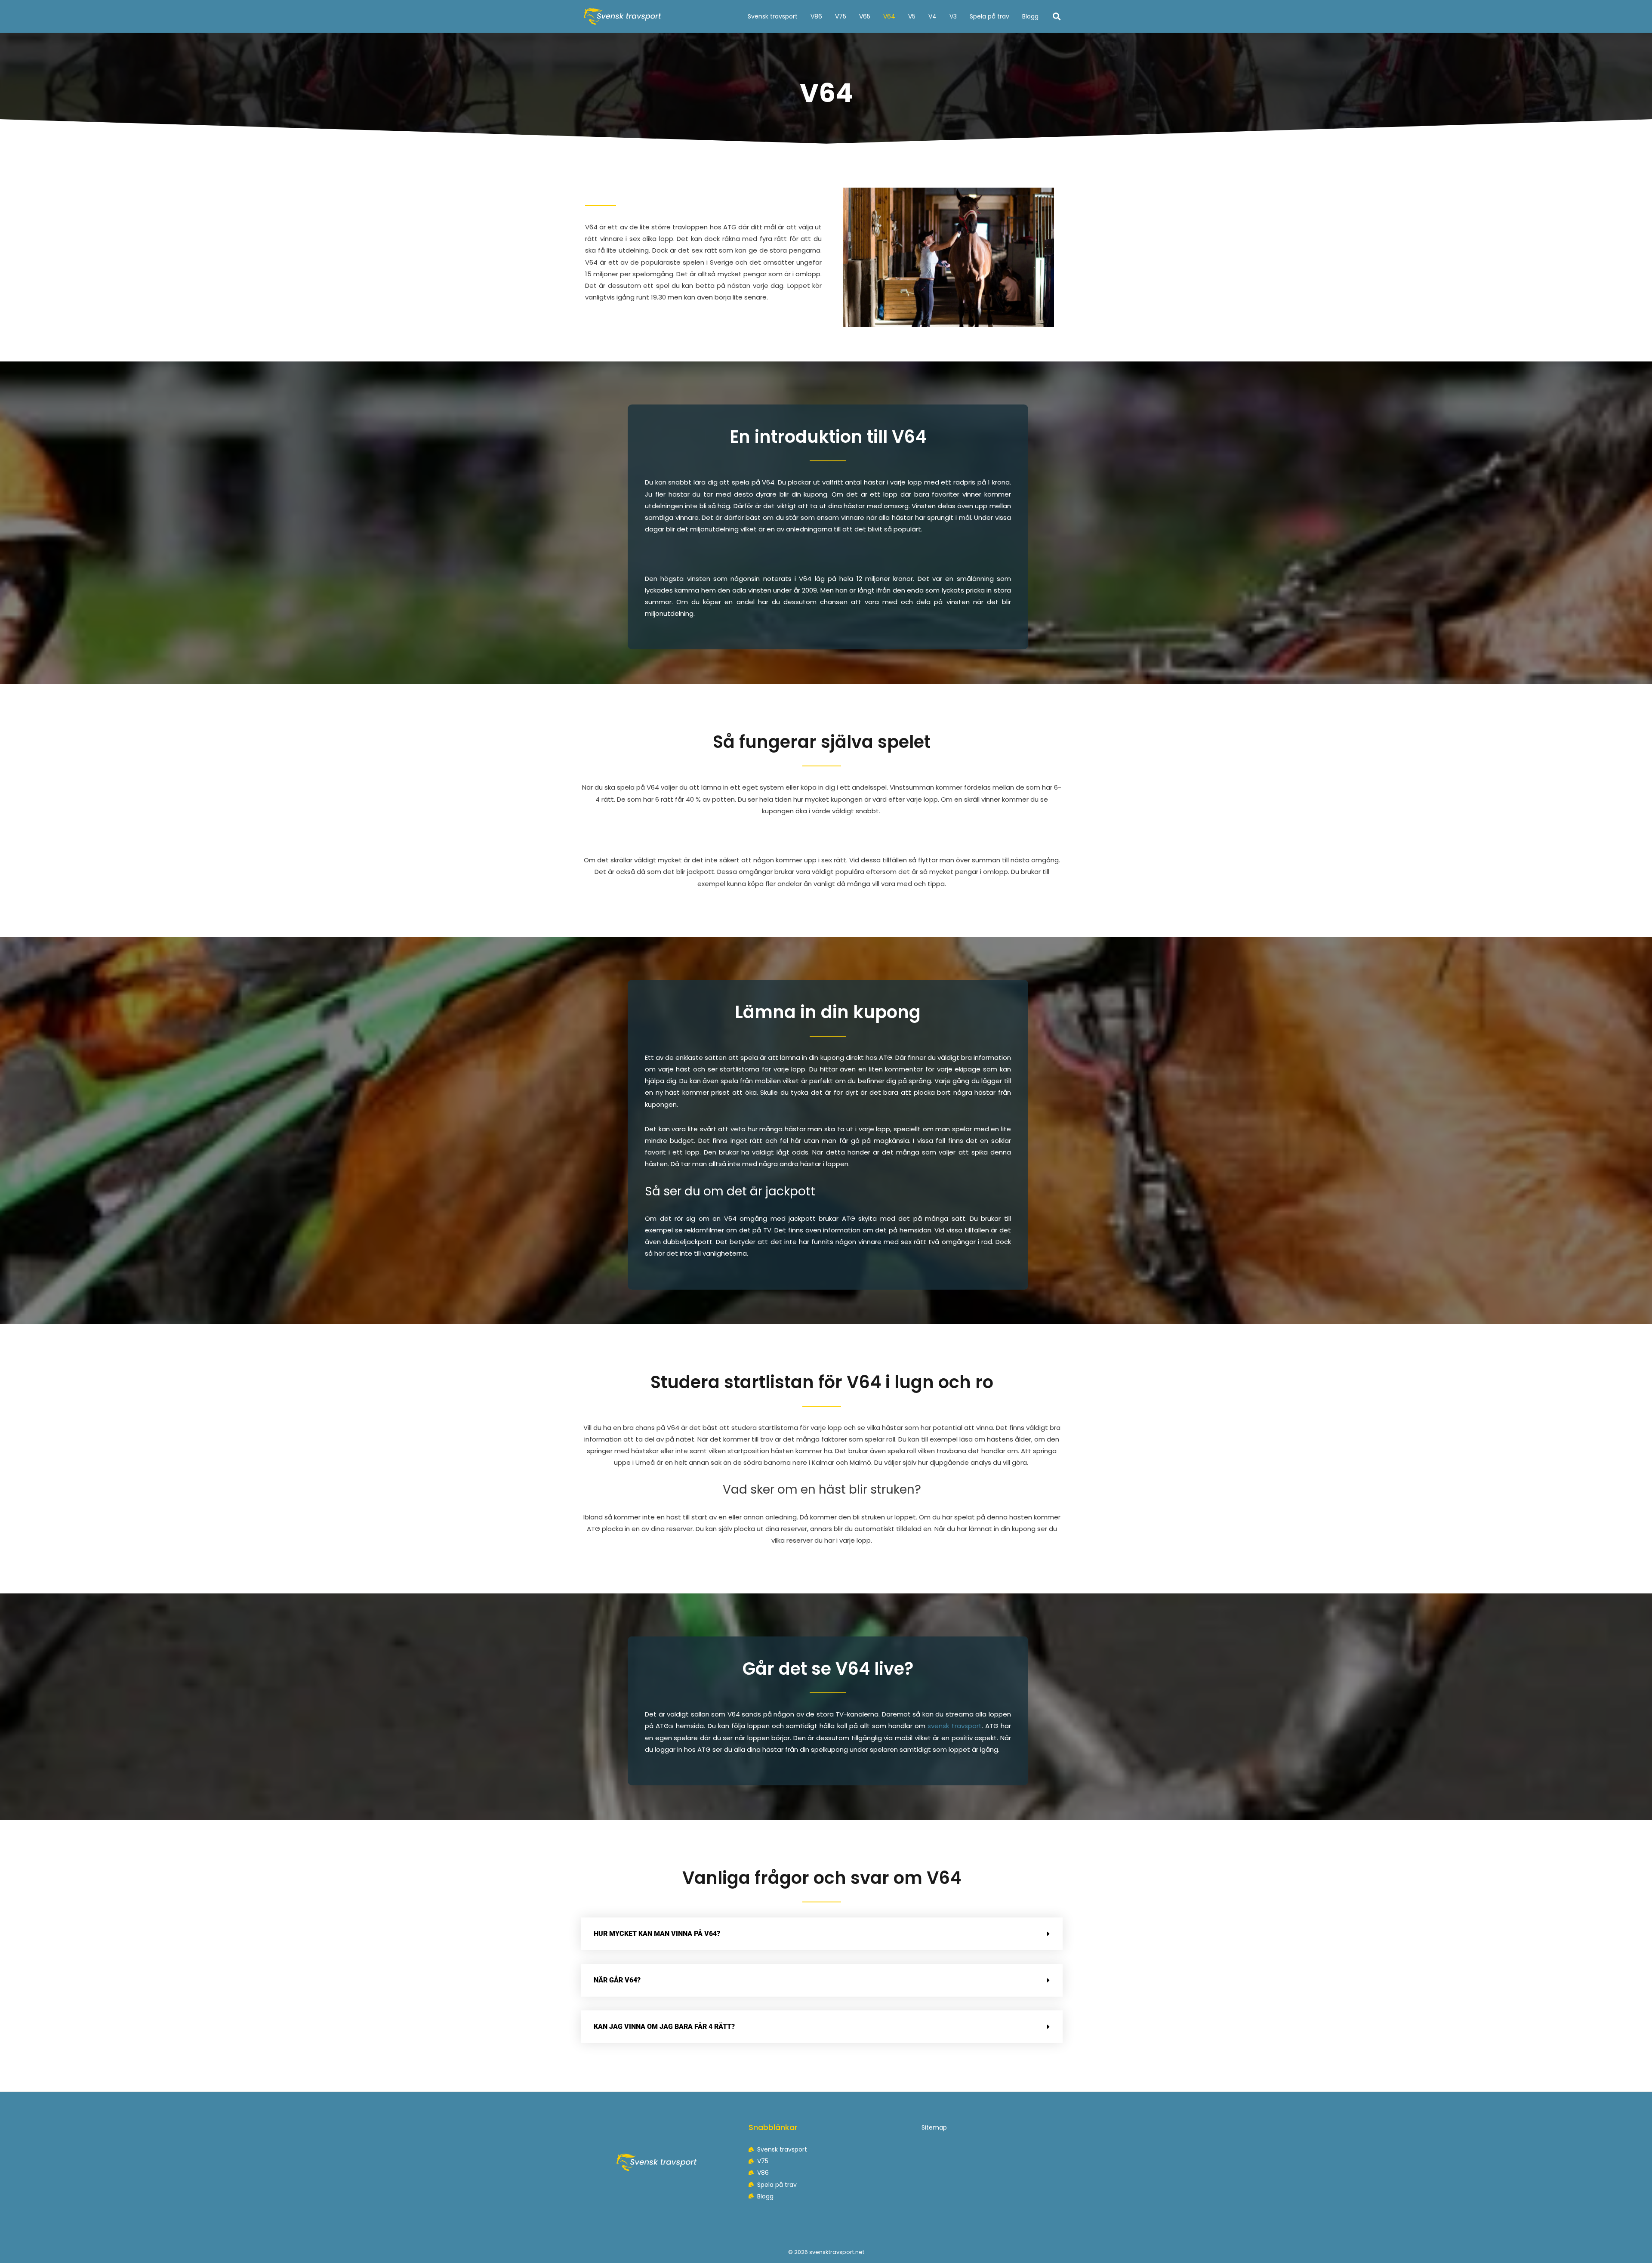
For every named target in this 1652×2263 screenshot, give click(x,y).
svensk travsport (954, 1726)
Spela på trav (989, 16)
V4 (932, 16)
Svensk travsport (773, 16)
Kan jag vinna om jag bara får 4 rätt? (664, 2027)
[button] (1057, 16)
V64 (889, 16)
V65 (865, 16)
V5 (912, 16)
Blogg (1030, 16)
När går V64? (617, 1980)
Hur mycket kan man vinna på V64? (657, 1934)
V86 (816, 16)
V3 (953, 16)
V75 (841, 16)
